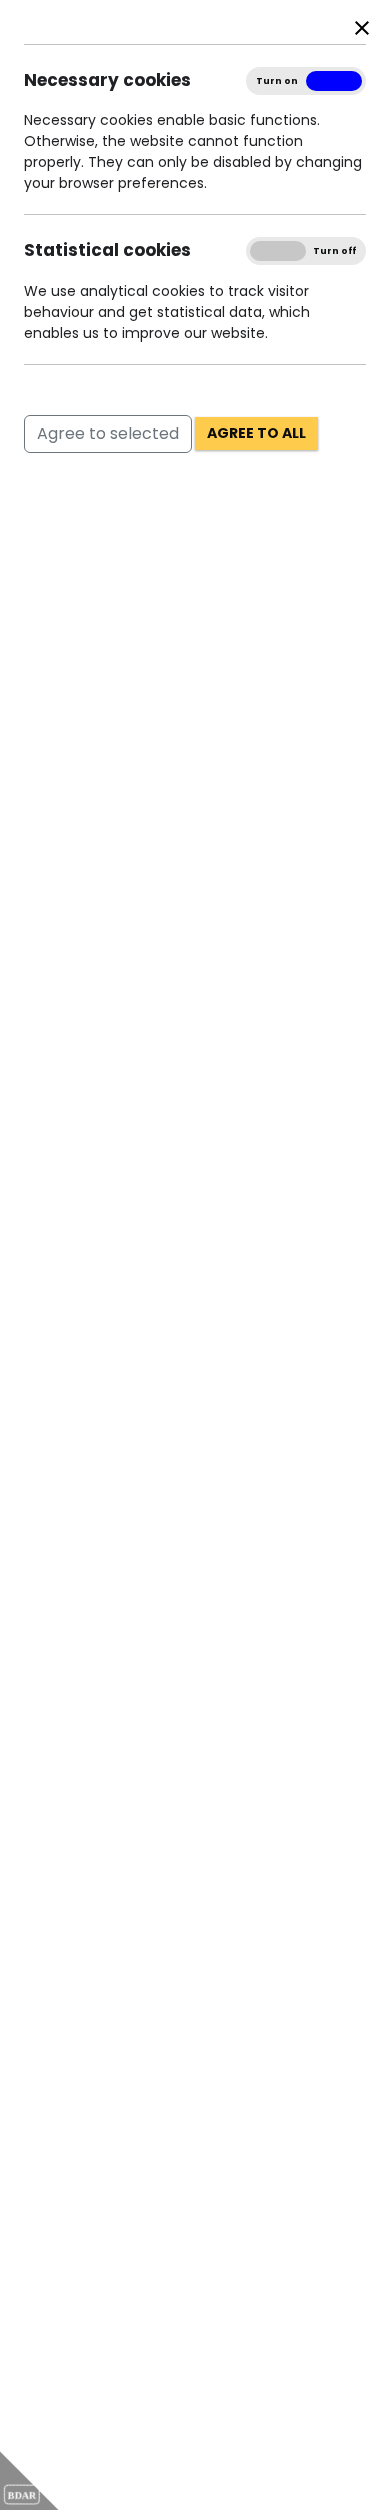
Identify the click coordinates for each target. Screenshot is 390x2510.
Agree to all (256, 433)
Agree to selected (108, 433)
